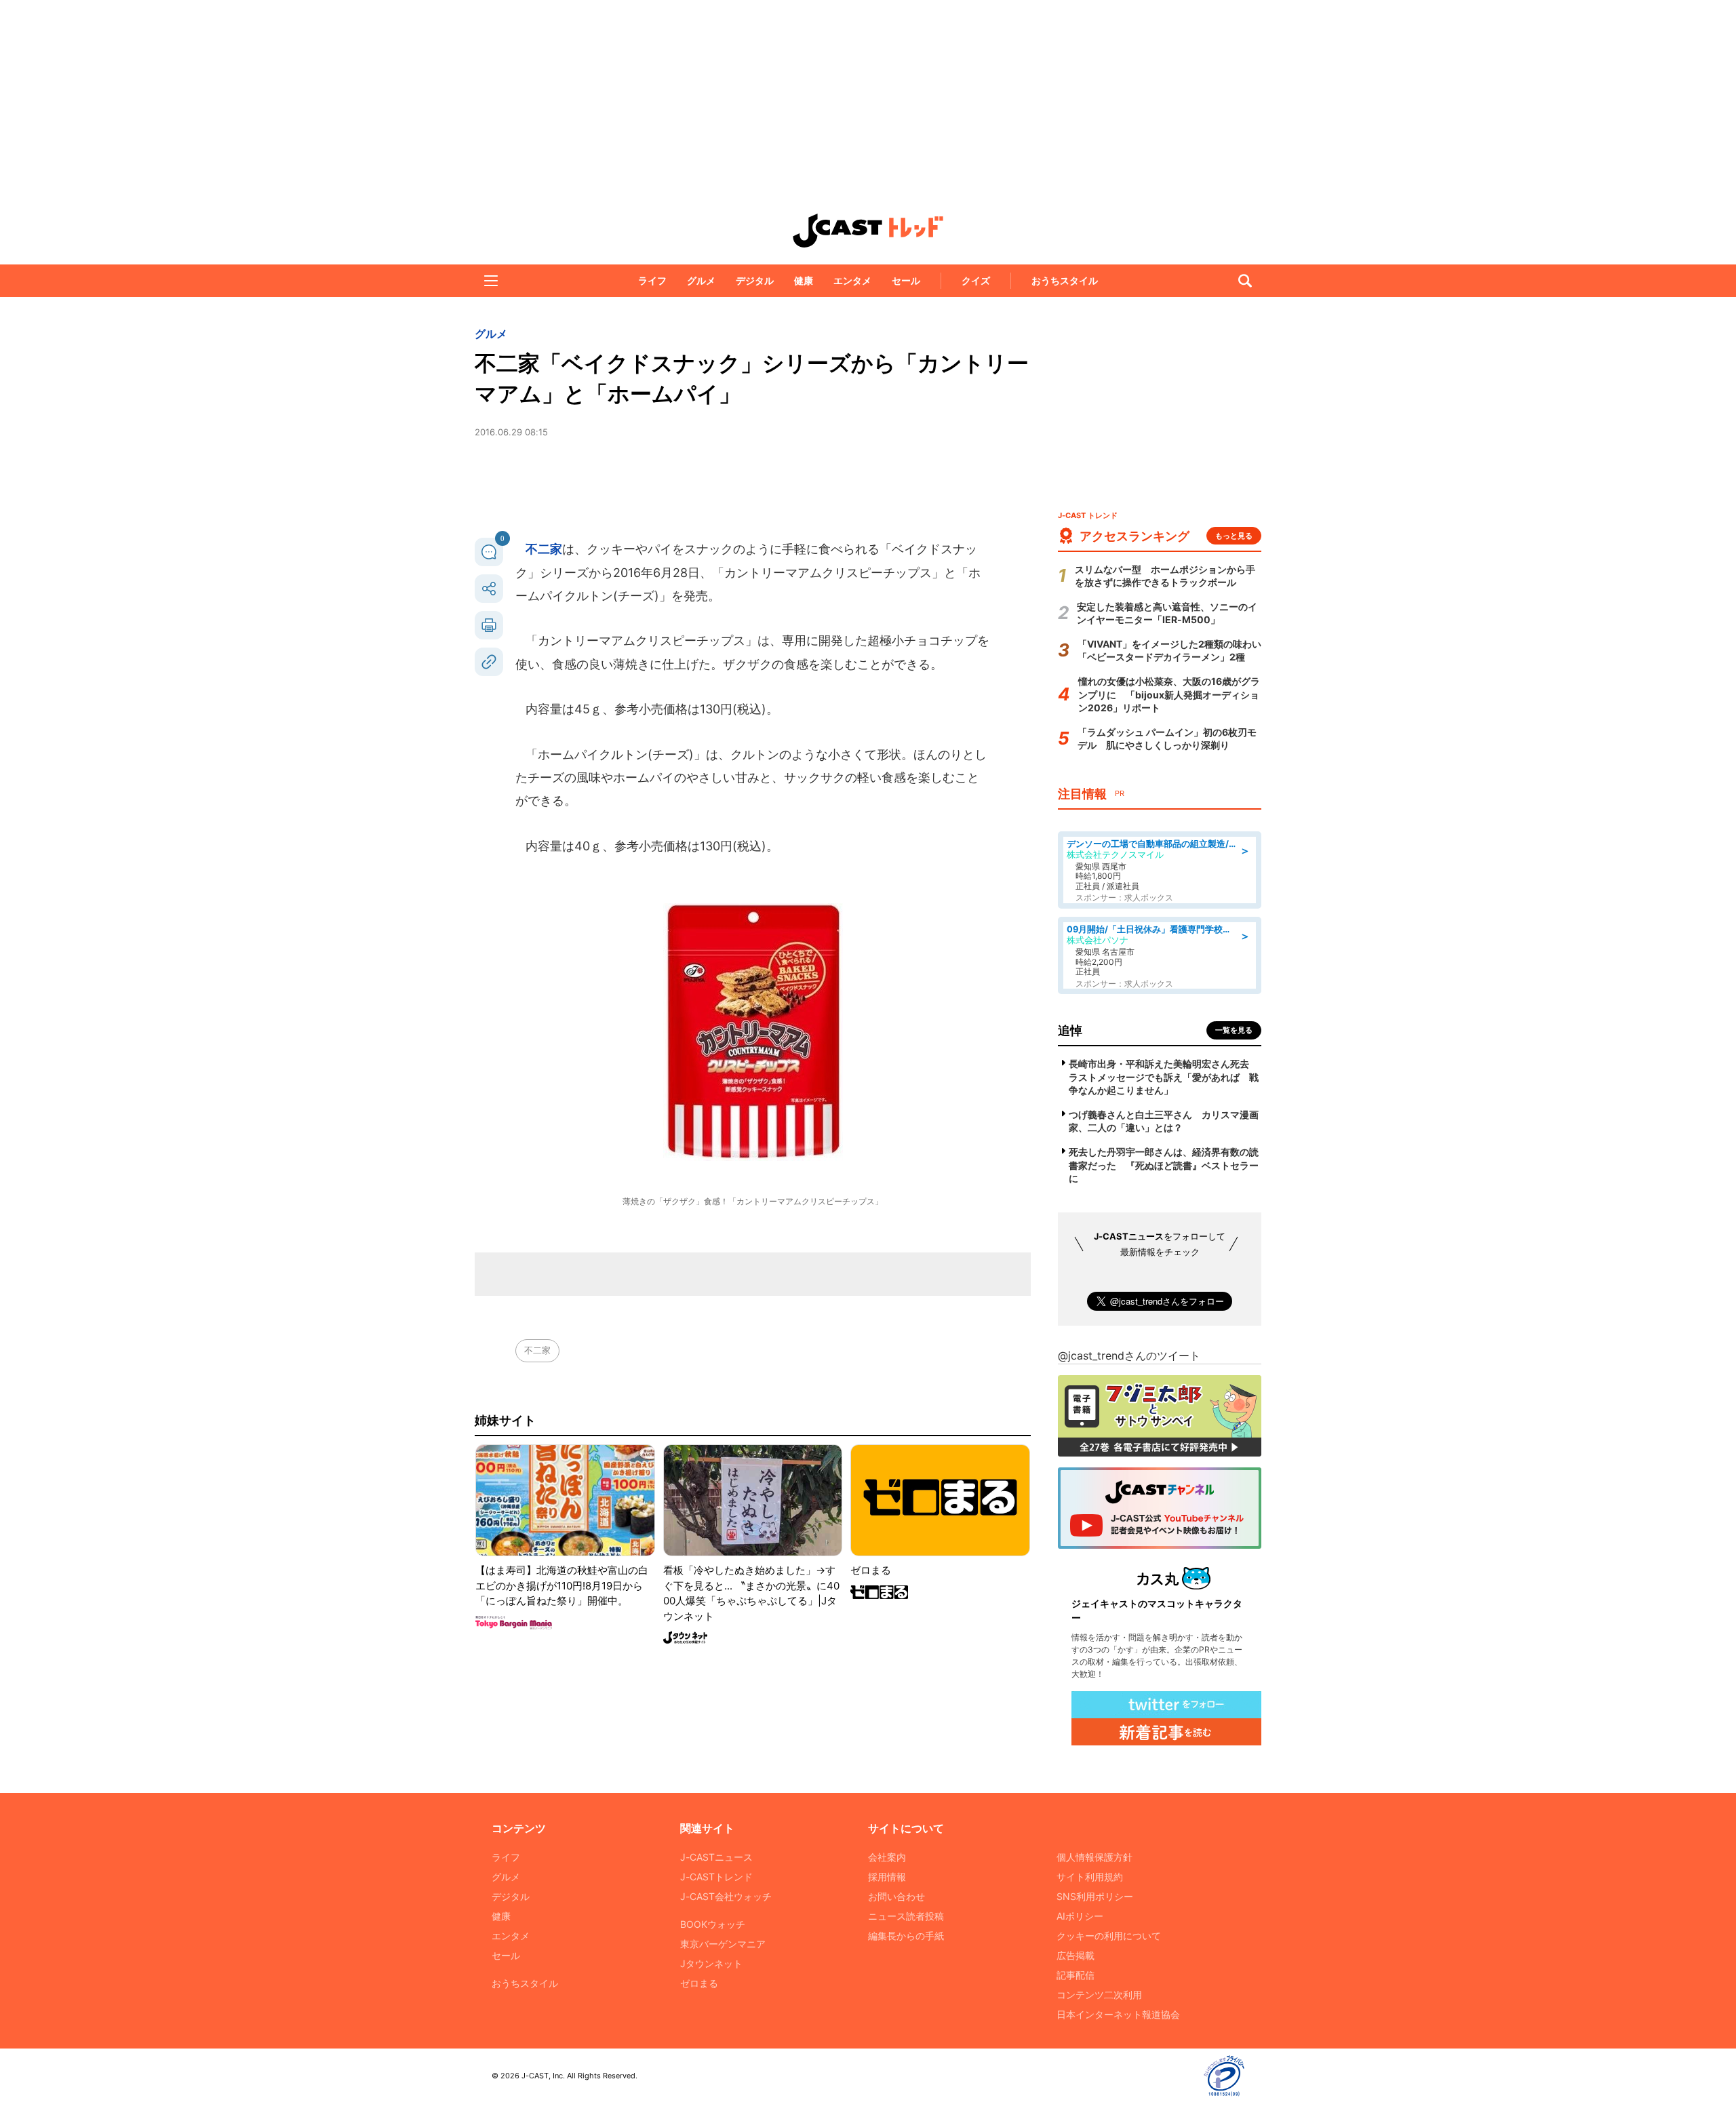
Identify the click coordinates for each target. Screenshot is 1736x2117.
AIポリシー (1080, 1916)
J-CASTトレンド (716, 1877)
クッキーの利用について (1109, 1936)
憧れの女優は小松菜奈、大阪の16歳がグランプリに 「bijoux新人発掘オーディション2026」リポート (1169, 694)
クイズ (976, 280)
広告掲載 (1076, 1955)
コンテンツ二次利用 (1099, 1995)
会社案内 (887, 1857)
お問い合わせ (896, 1896)
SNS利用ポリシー (1095, 1896)
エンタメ (852, 280)
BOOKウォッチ (713, 1924)
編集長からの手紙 (906, 1936)
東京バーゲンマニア (723, 1944)
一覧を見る (1234, 1030)
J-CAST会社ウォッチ (726, 1896)
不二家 (544, 549)
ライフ (652, 280)
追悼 (1070, 1030)
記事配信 (1076, 1975)
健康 (804, 280)
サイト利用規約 (1090, 1877)
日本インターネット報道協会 (1118, 2014)
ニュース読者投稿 (906, 1916)
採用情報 (887, 1877)
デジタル (755, 280)
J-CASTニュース (716, 1857)
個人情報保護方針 (1094, 1857)
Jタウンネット (711, 1963)
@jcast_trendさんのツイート (1129, 1356)
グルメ (701, 280)
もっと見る (1234, 536)
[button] (491, 281)
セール (906, 280)
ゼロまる (699, 1983)
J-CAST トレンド (868, 231)
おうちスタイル (1065, 280)
